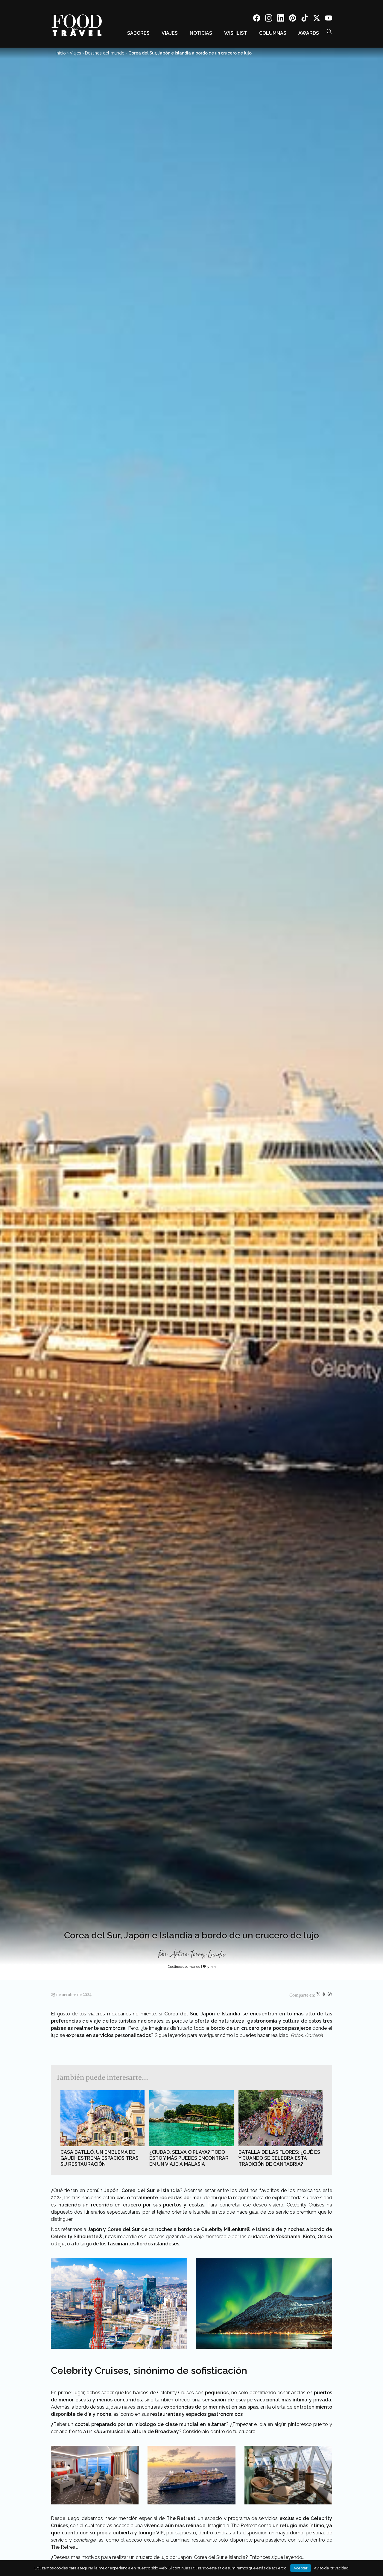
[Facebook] (257, 19)
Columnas (273, 33)
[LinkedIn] (281, 19)
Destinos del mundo (105, 53)
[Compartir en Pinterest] (330, 1995)
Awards (309, 33)
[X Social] (317, 19)
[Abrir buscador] (329, 31)
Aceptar (301, 2568)
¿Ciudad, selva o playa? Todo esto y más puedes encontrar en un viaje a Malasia (189, 2158)
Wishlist (236, 33)
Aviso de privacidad (331, 2568)
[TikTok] (305, 19)
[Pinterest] (293, 19)
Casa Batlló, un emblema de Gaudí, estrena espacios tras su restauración (99, 2158)
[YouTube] (329, 19)
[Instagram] (269, 19)
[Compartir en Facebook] (325, 1995)
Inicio (61, 53)
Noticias (201, 33)
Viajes (170, 33)
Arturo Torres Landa (197, 1955)
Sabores (138, 33)
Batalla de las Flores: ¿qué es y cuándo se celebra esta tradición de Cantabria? (279, 2158)
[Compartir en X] (319, 1995)
